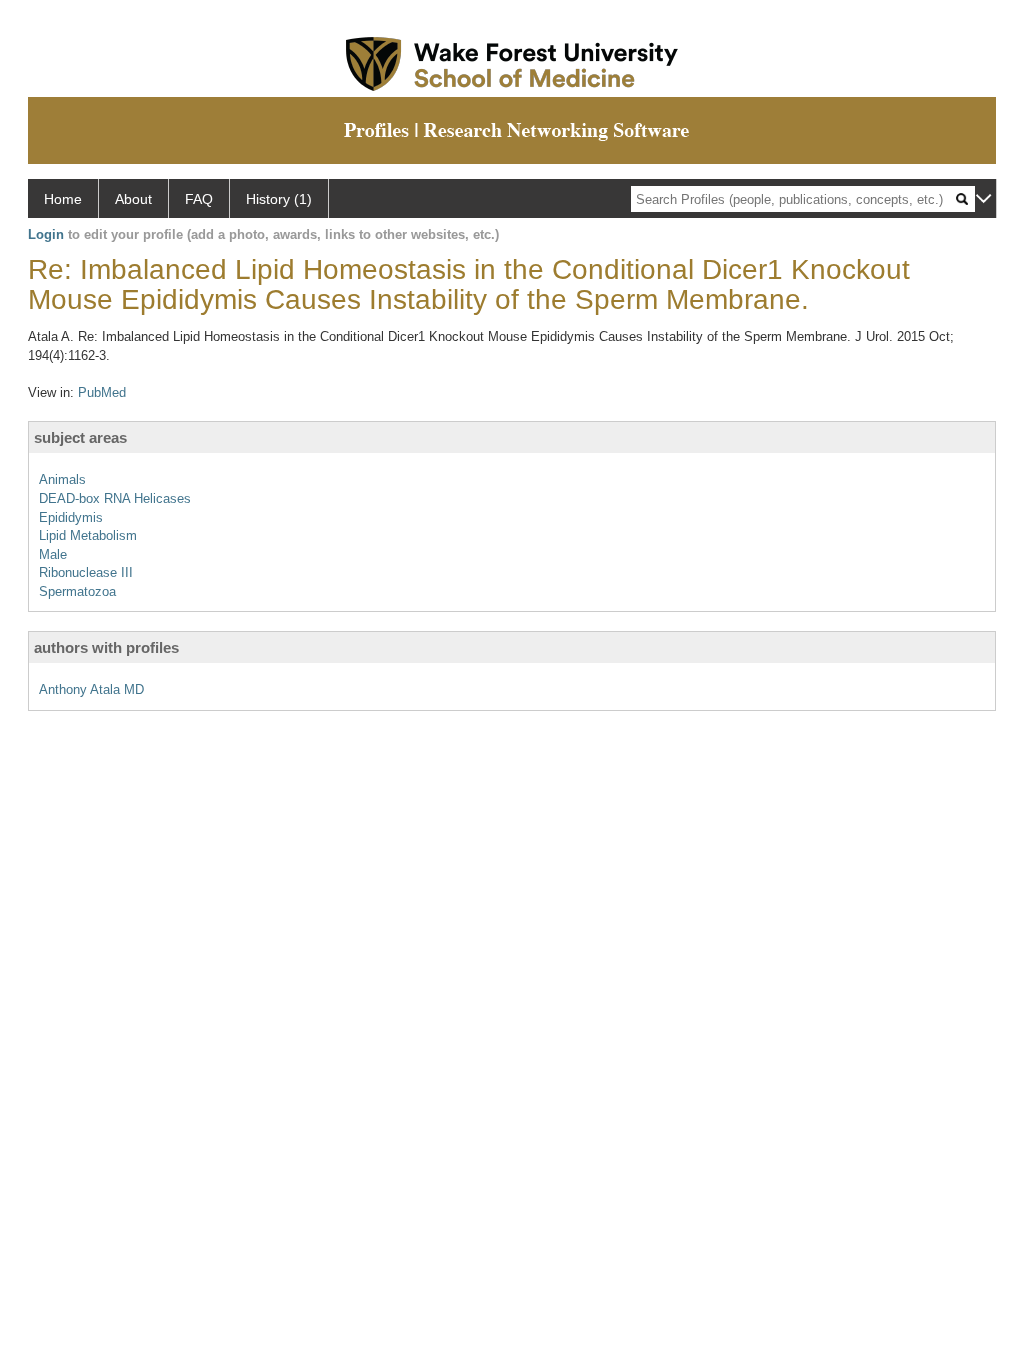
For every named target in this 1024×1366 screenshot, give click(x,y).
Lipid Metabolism (88, 535)
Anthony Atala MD (91, 689)
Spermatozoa (77, 591)
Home (63, 199)
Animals (62, 479)
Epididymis (71, 517)
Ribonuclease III (86, 572)
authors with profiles (106, 647)
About (133, 199)
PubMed (102, 392)
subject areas (80, 437)
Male (53, 554)
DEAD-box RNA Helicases (115, 498)
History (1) (279, 199)
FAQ (199, 199)
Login (46, 234)
